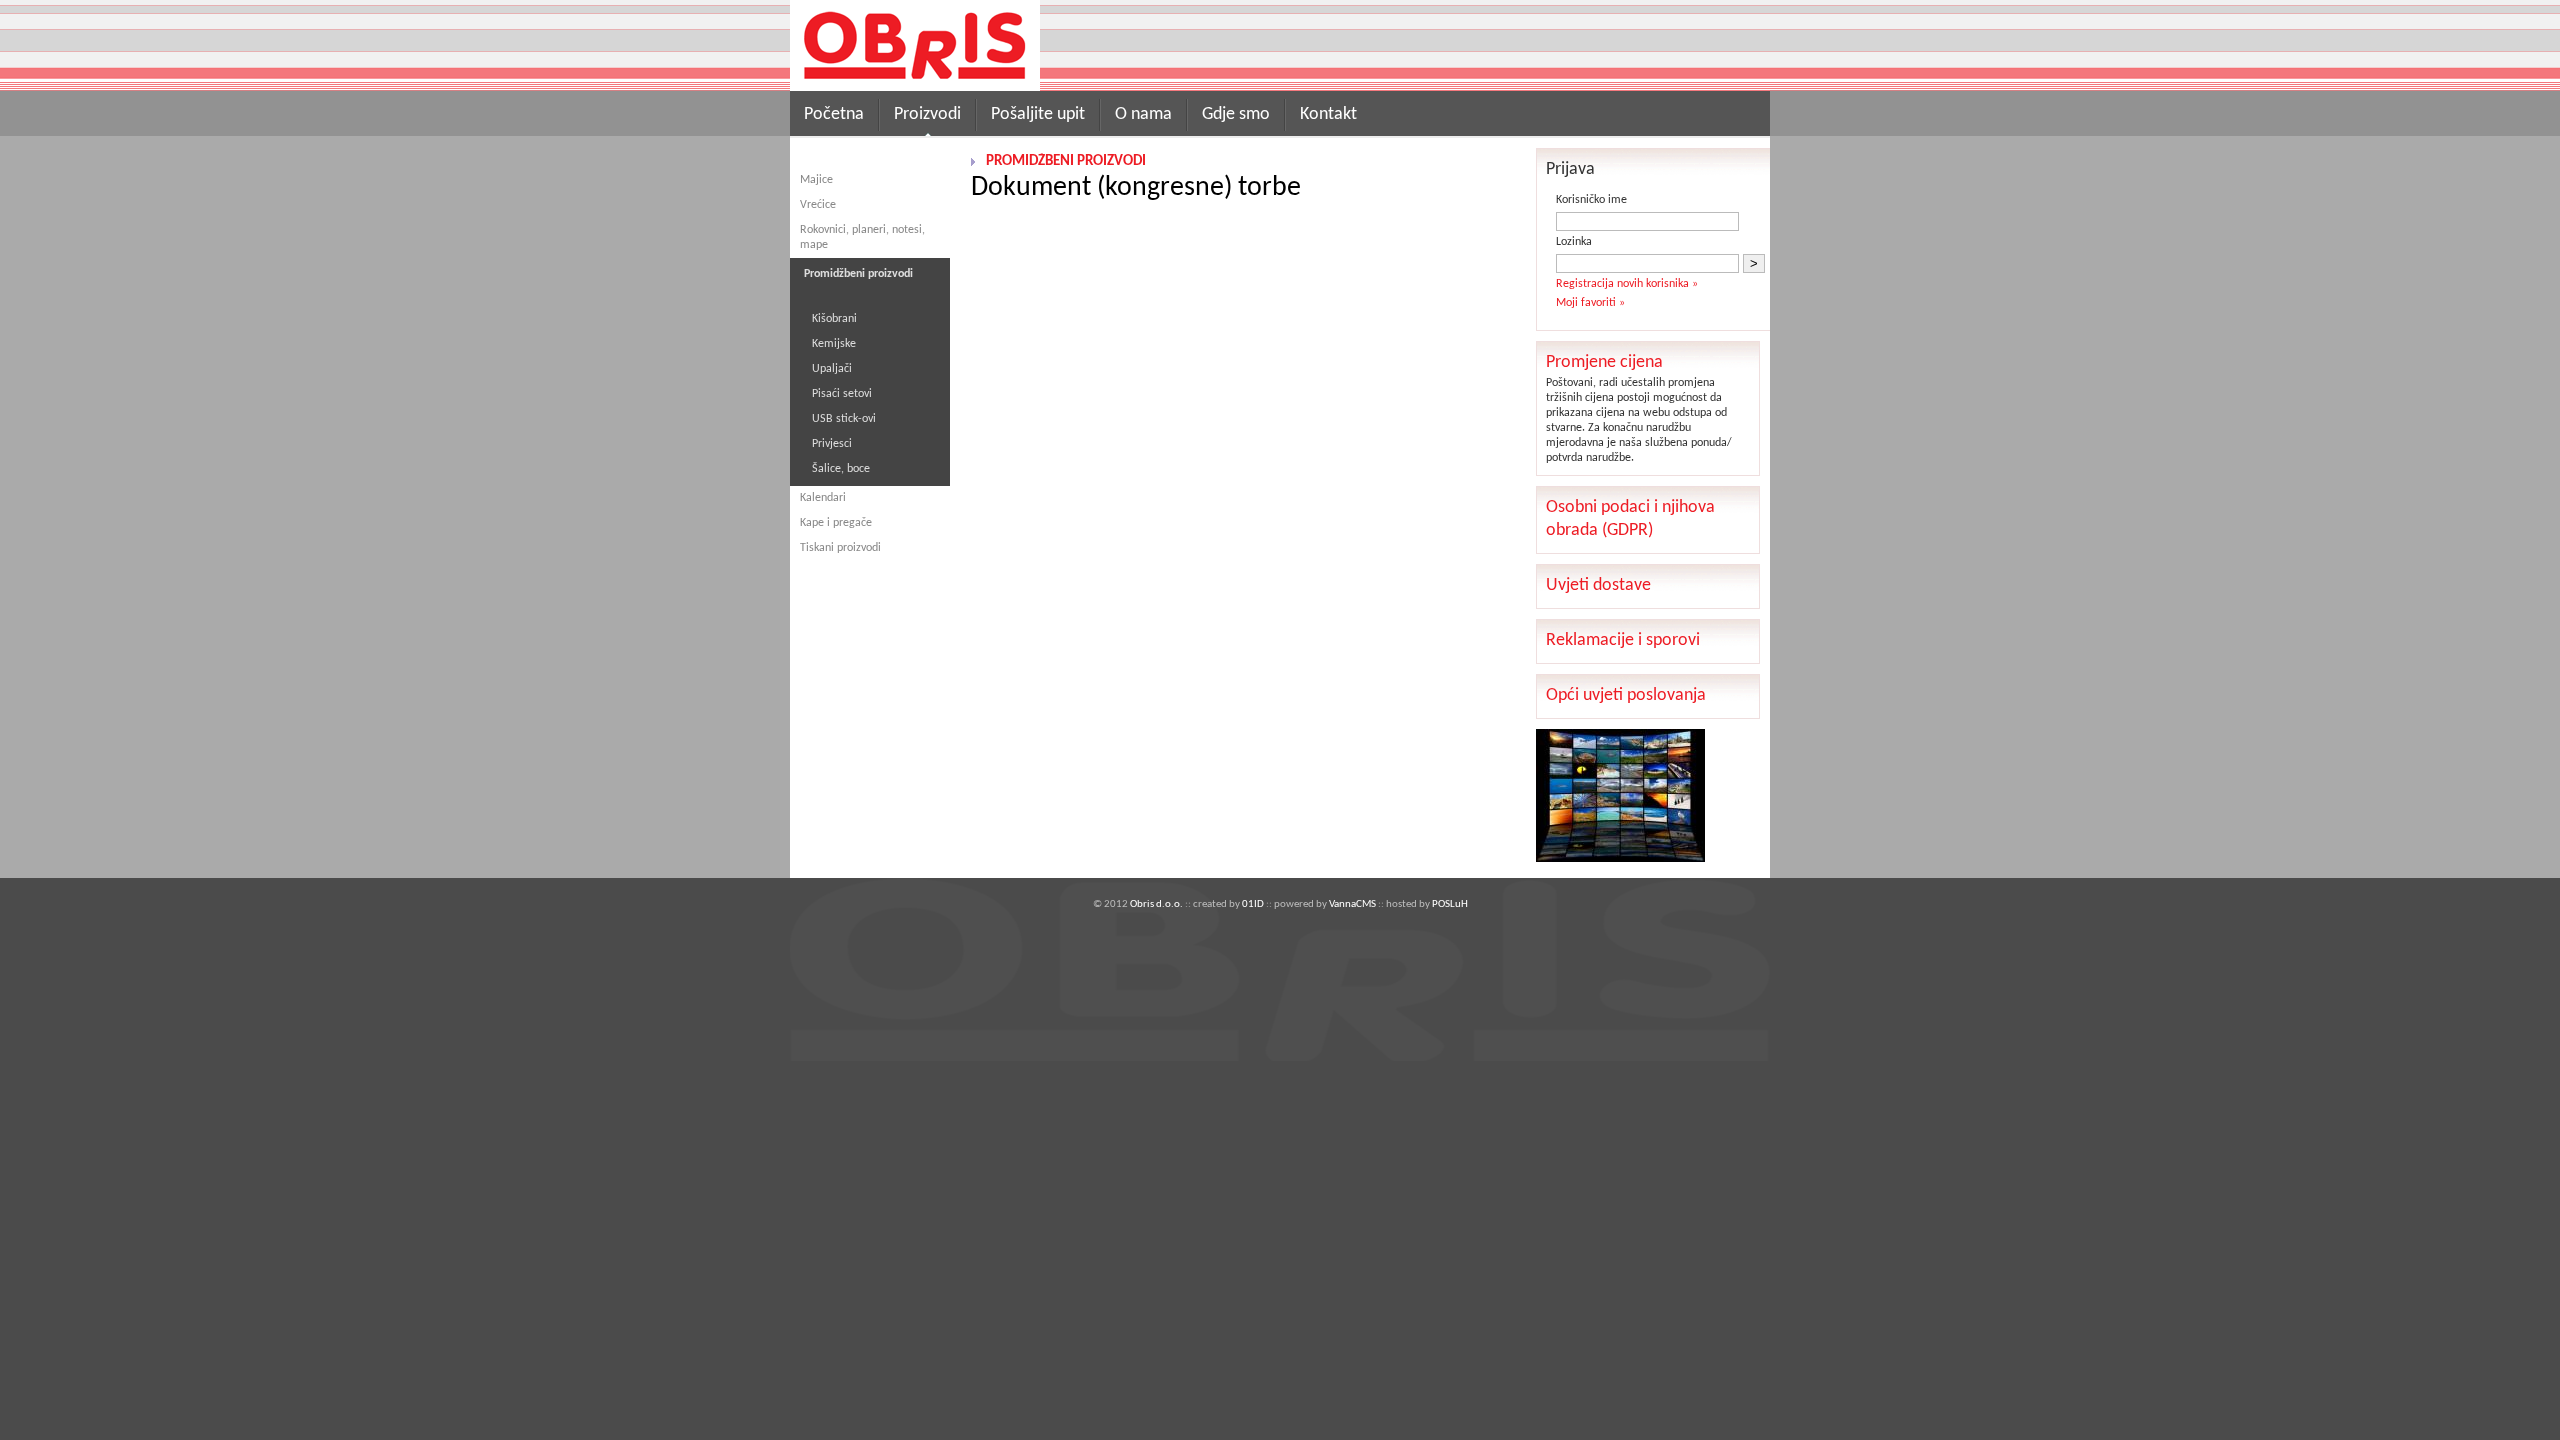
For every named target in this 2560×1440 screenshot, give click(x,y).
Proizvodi (927, 114)
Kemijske (834, 344)
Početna (834, 114)
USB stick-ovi (844, 419)
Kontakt (1328, 114)
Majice (816, 180)
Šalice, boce (841, 469)
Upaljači (832, 369)
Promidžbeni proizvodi (1066, 161)
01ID (1253, 904)
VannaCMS (1352, 904)
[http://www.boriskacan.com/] (1620, 858)
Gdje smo (1236, 114)
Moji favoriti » (1590, 303)
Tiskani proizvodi (840, 548)
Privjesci (832, 444)
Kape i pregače (836, 523)
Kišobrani (834, 319)
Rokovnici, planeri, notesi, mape (862, 237)
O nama (1143, 114)
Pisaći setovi (842, 394)
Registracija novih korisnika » (1627, 284)
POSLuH (1450, 904)
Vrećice (818, 205)
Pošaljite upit (1038, 114)
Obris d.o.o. (1156, 904)
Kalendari (823, 498)
